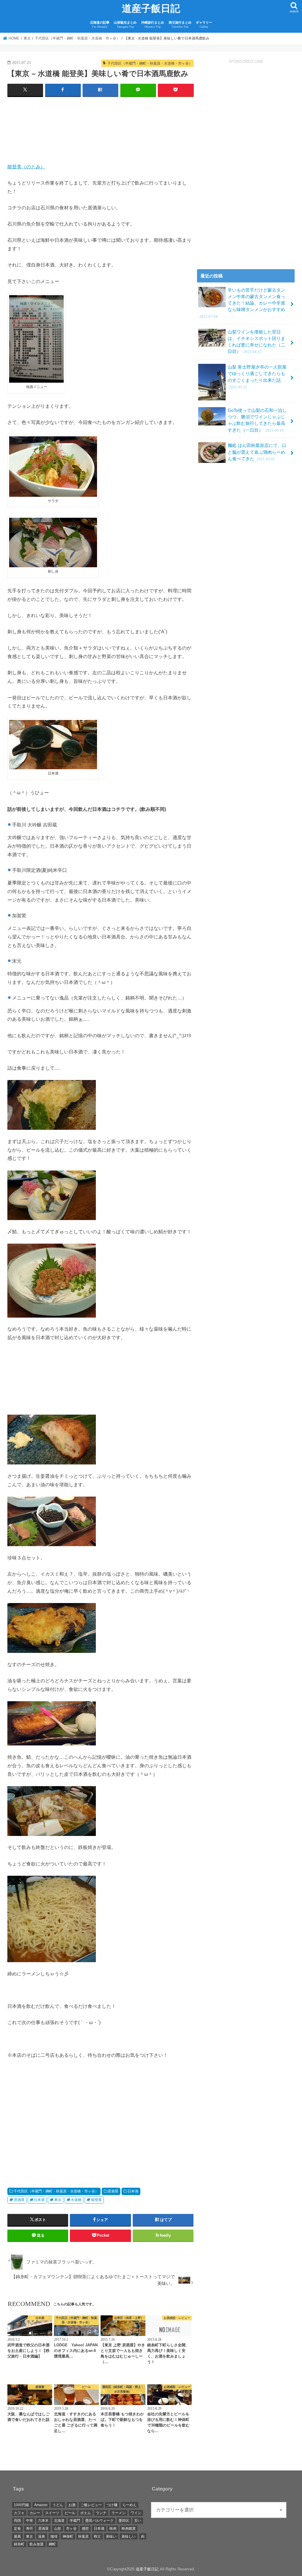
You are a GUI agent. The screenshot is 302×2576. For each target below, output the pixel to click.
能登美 (96, 2200)
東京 (58, 2200)
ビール (70, 2513)
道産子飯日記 (151, 9)
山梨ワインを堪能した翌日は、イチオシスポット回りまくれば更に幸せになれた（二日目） (256, 342)
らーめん (129, 2505)
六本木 (43, 2521)
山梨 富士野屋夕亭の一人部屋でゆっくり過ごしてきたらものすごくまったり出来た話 (257, 377)
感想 (85, 2529)
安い (138, 2521)
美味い (111, 2536)
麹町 (52, 2544)
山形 (58, 2529)
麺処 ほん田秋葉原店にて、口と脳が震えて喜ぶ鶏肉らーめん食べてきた (257, 452)
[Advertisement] (101, 132)
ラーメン (119, 2513)
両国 (17, 2521)
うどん (58, 2505)
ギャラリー (204, 25)
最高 (17, 2536)
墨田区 (124, 2521)
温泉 (42, 2536)
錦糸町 (19, 2544)
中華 (29, 2521)
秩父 (97, 2536)
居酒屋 (113, 2191)
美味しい (129, 2536)
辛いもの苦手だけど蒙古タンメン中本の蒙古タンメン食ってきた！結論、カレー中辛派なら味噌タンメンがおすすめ (242, 303)
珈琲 (54, 2536)
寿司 (29, 2529)
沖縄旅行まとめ (153, 25)
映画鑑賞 (129, 2529)
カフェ (19, 2513)
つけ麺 (112, 2505)
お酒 (72, 2505)
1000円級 (22, 2505)
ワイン (136, 2513)
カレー (35, 2513)
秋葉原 (83, 2536)
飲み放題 (37, 2544)
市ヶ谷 (71, 2529)
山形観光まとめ (125, 25)
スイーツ (52, 2513)
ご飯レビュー (91, 2505)
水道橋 (76, 2200)
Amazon (41, 2505)
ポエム (86, 2513)
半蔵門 (75, 2521)
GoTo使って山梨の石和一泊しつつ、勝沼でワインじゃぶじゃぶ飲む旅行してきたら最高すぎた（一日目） (257, 420)
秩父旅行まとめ (180, 25)
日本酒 (133, 2191)
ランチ (101, 2513)
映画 (113, 2529)
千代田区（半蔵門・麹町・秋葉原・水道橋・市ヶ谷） (56, 2191)
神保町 (68, 2536)
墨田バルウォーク (99, 2521)
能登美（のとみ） (26, 167)
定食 (17, 2529)
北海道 (59, 2521)
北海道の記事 (100, 25)
